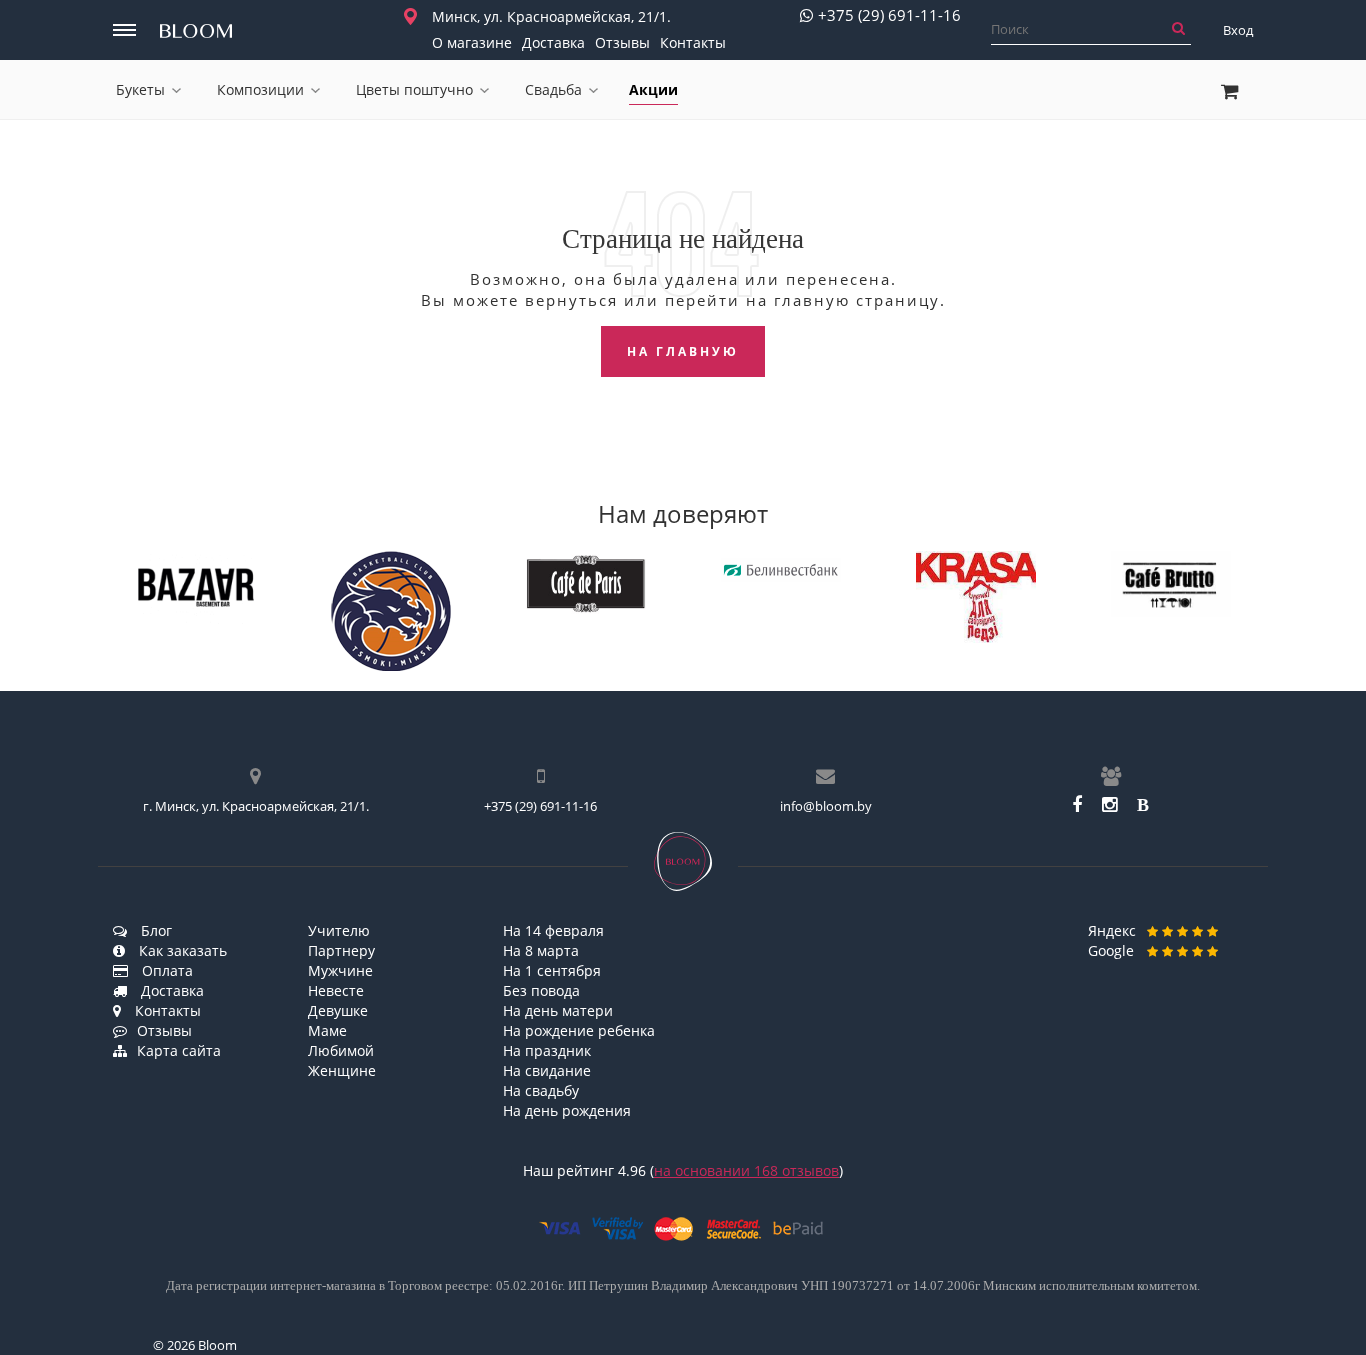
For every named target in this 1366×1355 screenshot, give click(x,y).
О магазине (472, 42)
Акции (653, 89)
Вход (1238, 30)
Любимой (341, 1050)
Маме (327, 1030)
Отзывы (622, 42)
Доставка (553, 42)
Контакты (693, 42)
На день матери (558, 1010)
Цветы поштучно (414, 89)
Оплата (165, 970)
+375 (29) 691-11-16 (889, 15)
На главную (683, 351)
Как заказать (181, 950)
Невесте (336, 990)
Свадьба (553, 89)
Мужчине (340, 970)
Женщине (342, 1070)
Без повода (541, 990)
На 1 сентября (552, 970)
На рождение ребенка (579, 1030)
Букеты (140, 89)
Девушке (338, 1010)
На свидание (547, 1070)
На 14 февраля (553, 930)
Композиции (260, 89)
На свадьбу (541, 1090)
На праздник (547, 1050)
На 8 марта (541, 950)
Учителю (339, 930)
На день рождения (567, 1110)
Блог (154, 930)
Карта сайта (179, 1050)
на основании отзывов (746, 1170)
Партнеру (341, 950)
